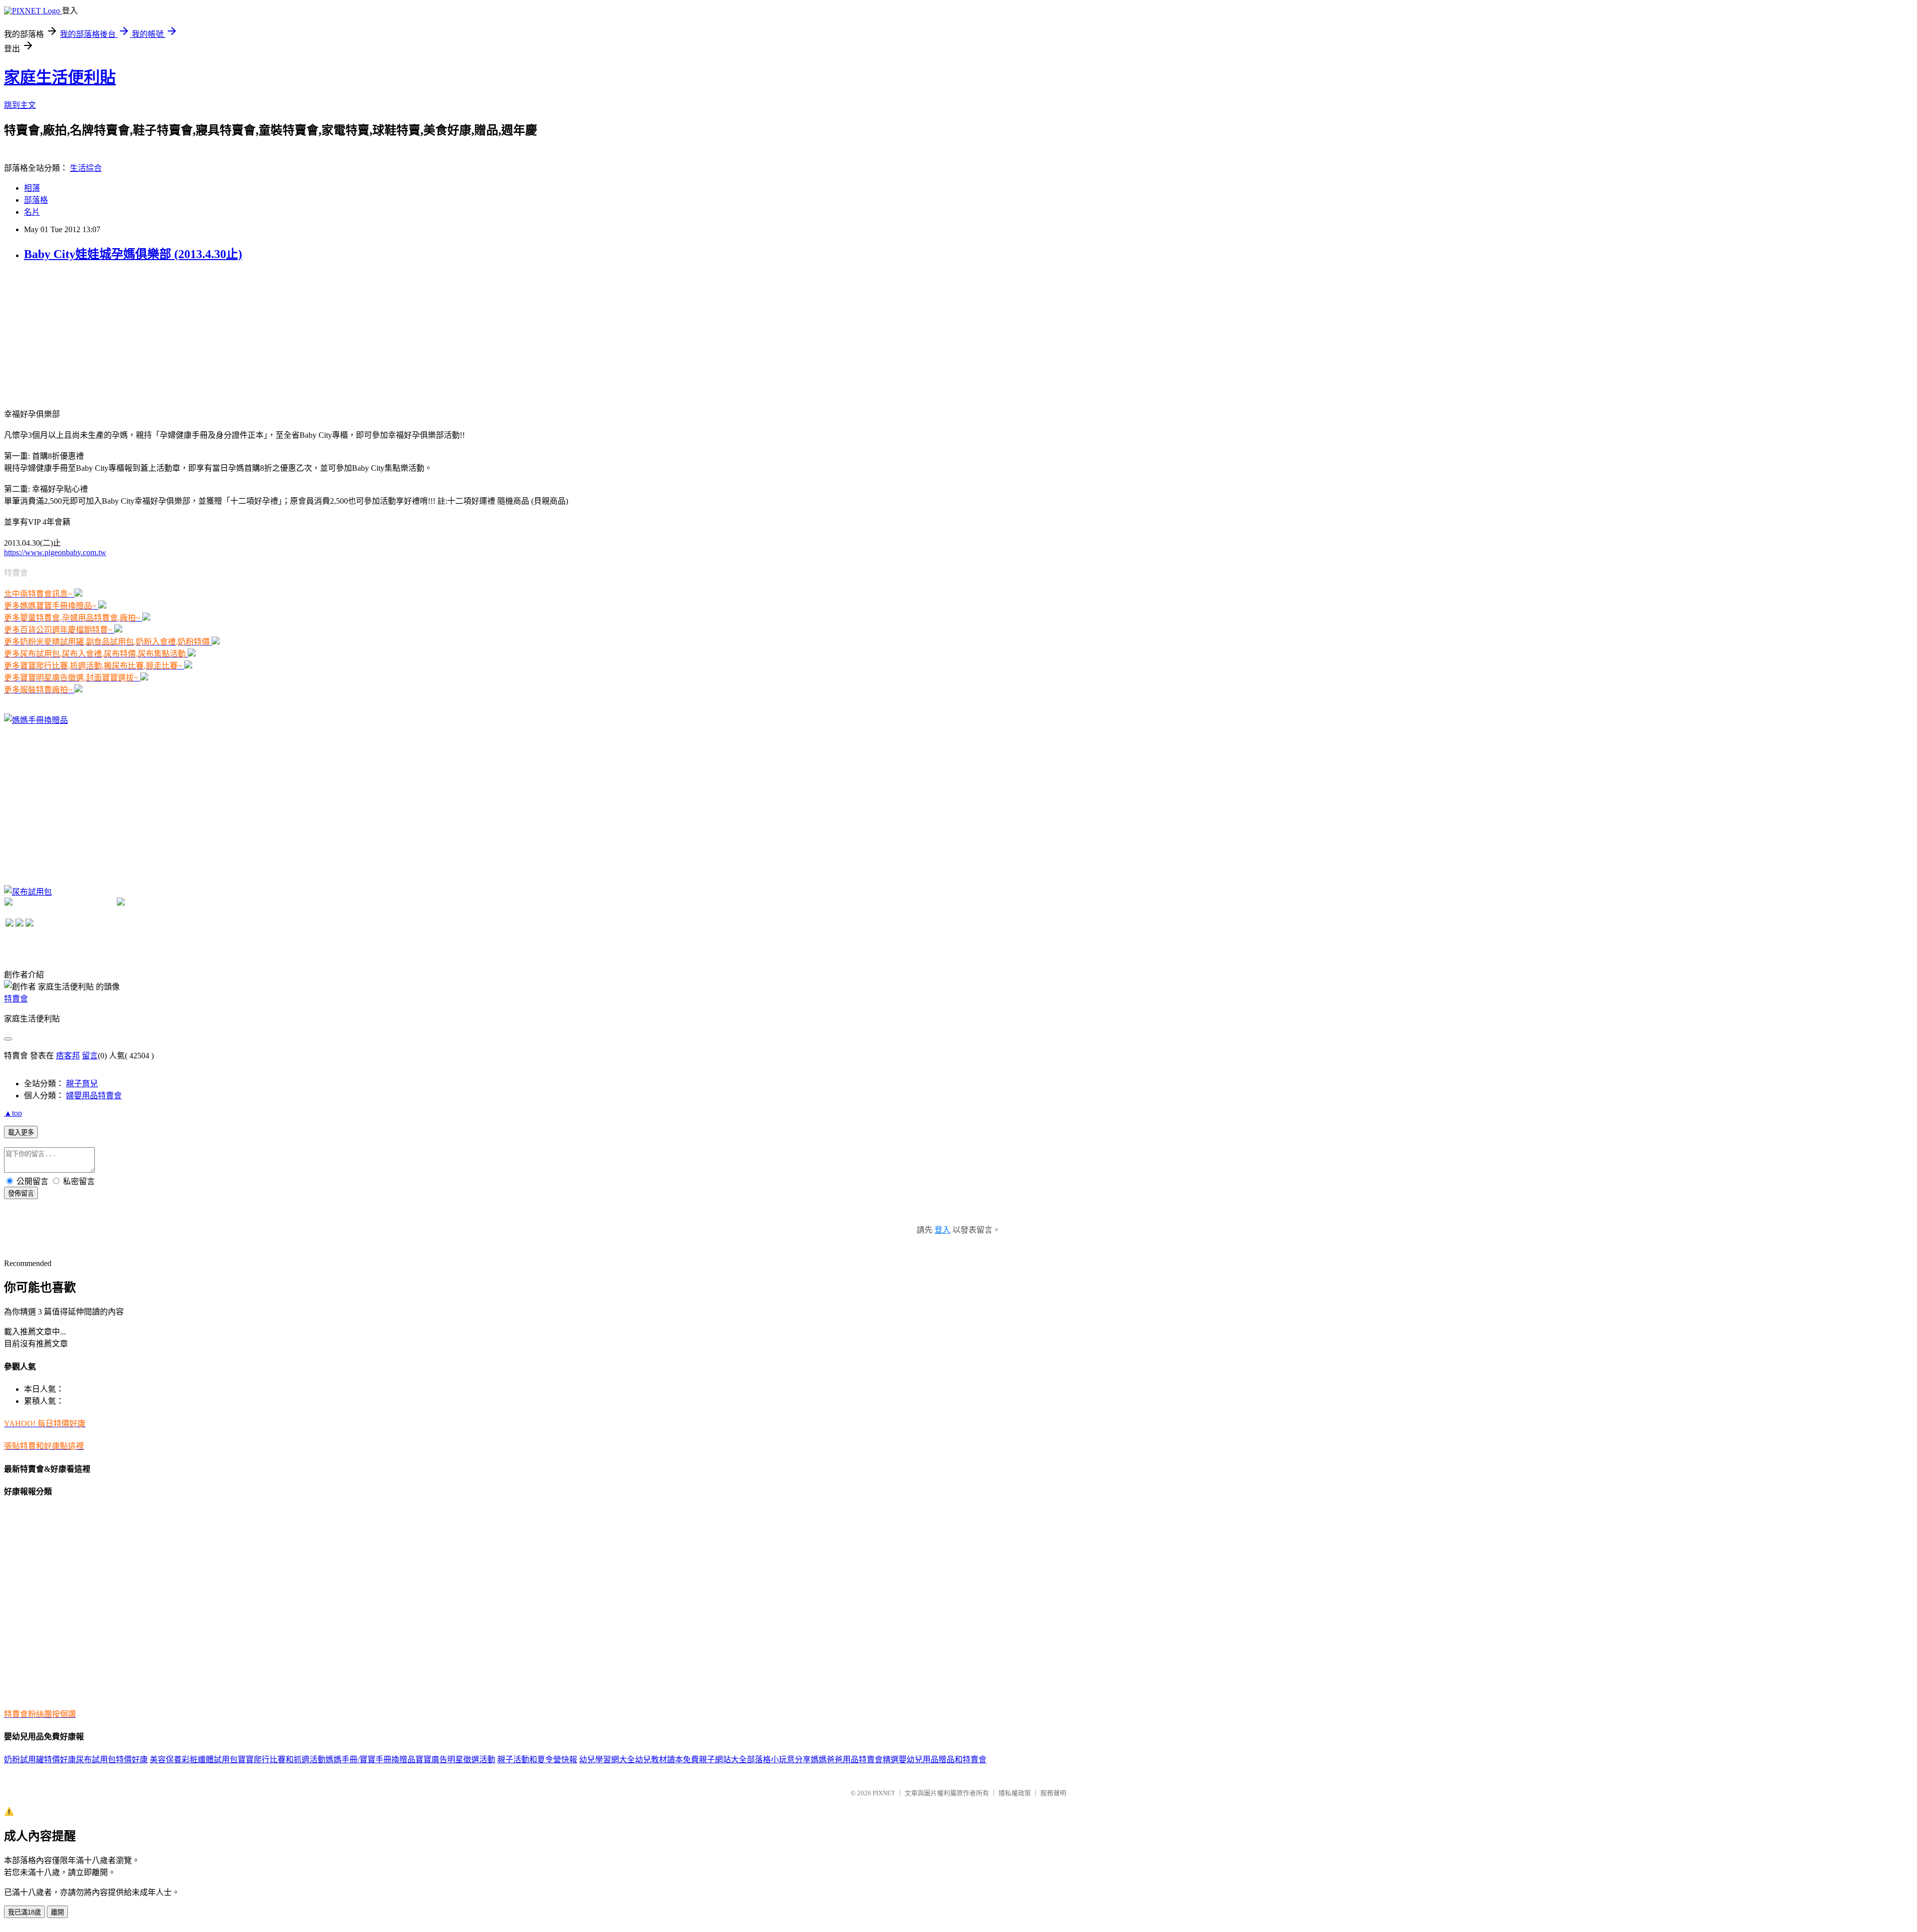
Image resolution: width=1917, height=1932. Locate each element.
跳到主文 (20, 105)
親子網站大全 (723, 1760)
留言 (90, 1056)
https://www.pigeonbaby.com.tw (55, 552)
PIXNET (884, 1793)
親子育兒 (82, 1084)
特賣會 (16, 999)
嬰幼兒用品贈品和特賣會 (943, 1760)
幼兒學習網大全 (607, 1760)
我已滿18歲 (24, 1912)
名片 (32, 212)
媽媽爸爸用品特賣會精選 (855, 1760)
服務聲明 (1053, 1793)
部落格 (36, 200)
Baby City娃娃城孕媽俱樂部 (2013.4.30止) (133, 254)
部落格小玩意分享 (779, 1760)
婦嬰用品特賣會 (94, 1096)
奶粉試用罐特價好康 (40, 1760)
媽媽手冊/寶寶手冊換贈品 (370, 1760)
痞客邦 (68, 1056)
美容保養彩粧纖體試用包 (194, 1760)
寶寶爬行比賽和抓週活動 (282, 1760)
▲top (13, 1113)
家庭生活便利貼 (60, 77)
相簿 (32, 188)
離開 (57, 1912)
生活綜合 (86, 168)
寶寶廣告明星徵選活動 (455, 1760)
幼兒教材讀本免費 (667, 1760)
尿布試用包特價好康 (112, 1760)
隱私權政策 (1015, 1793)
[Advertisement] (79, 334)
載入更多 (21, 1132)
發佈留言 (21, 1193)
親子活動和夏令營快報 (537, 1760)
